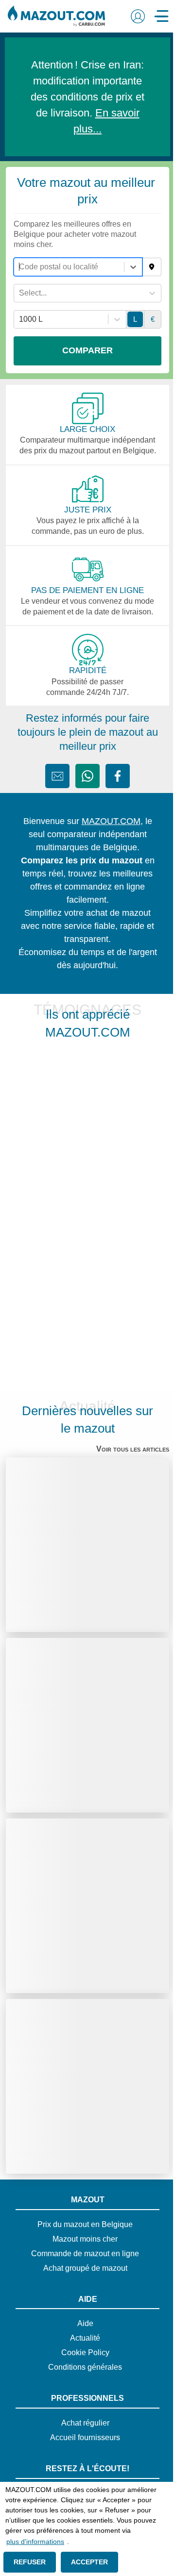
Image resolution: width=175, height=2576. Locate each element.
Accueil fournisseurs (81, 2438)
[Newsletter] (54, 776)
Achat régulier (81, 2423)
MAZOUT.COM (107, 821)
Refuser (28, 2562)
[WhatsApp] (84, 776)
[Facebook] (114, 776)
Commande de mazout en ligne (81, 2254)
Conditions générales (81, 2367)
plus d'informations (35, 2542)
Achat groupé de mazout (82, 2268)
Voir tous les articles (128, 1449)
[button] (130, 16)
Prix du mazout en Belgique (81, 2225)
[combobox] (20, 267)
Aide (82, 2324)
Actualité (82, 2338)
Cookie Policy (82, 2353)
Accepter (85, 2562)
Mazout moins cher (81, 2239)
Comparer (84, 350)
